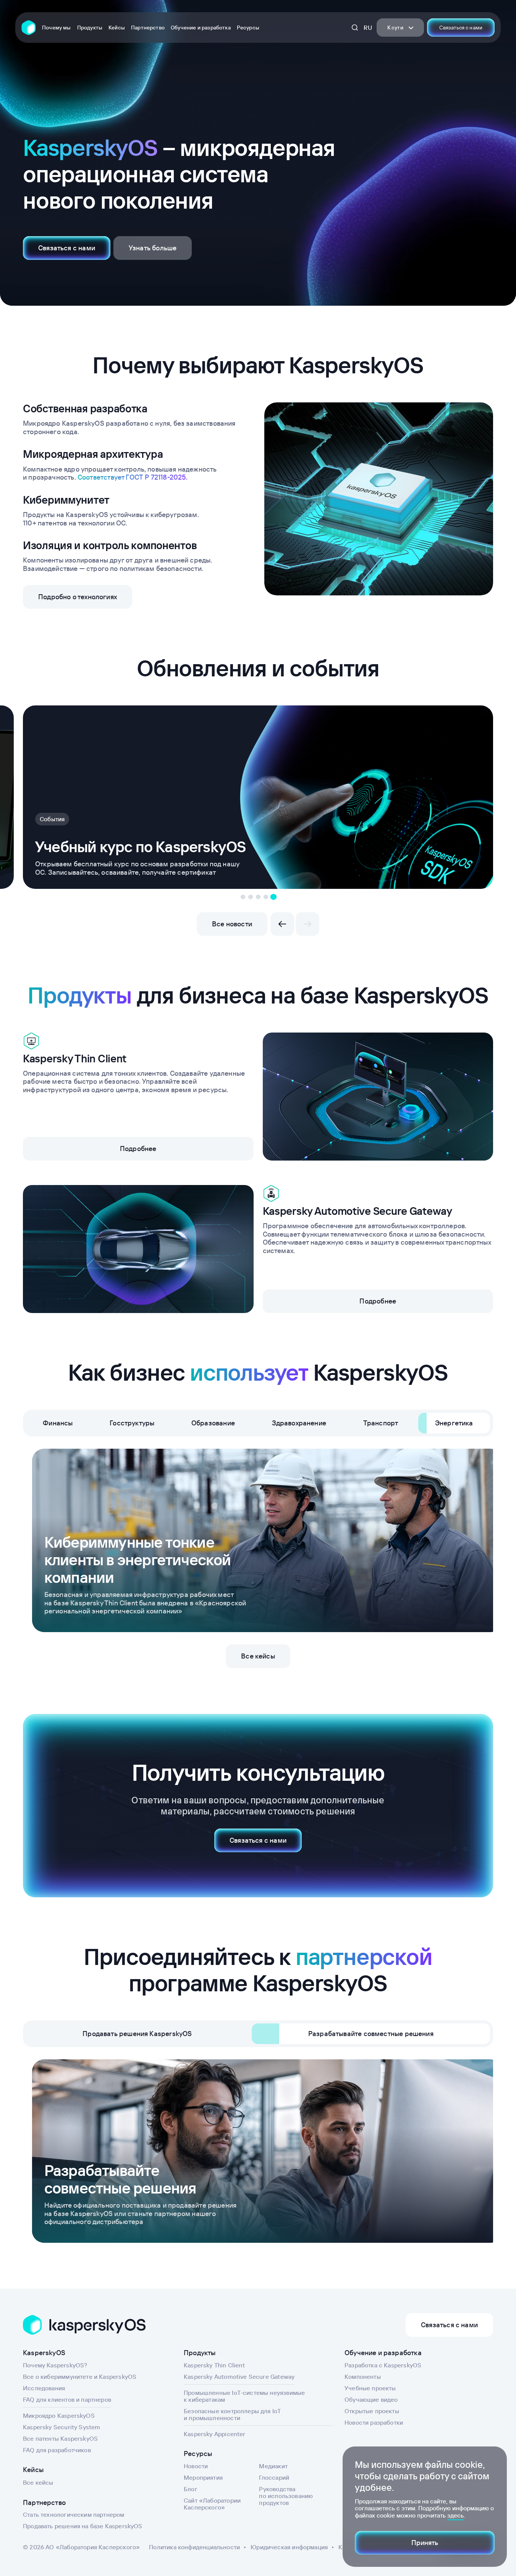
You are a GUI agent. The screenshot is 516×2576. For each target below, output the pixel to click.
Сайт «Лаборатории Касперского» (212, 2504)
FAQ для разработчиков (57, 2450)
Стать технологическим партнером (74, 2514)
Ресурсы (248, 28)
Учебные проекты (370, 2388)
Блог (191, 2489)
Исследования (44, 2388)
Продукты (90, 28)
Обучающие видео (371, 2399)
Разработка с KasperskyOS (383, 2365)
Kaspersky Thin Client (214, 2365)
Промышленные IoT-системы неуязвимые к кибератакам (244, 2396)
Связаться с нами (461, 28)
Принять (425, 2543)
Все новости (232, 924)
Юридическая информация (289, 2547)
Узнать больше (153, 248)
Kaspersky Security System (62, 2427)
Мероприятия (203, 2477)
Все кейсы (258, 1656)
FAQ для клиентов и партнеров (67, 2399)
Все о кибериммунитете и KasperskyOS (80, 2377)
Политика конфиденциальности (194, 2547)
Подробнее (138, 1149)
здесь (455, 2515)
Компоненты (363, 2377)
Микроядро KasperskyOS (59, 2416)
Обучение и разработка (201, 28)
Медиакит (273, 2466)
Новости (196, 2466)
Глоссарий (274, 2477)
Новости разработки (374, 2422)
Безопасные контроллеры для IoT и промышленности (232, 2414)
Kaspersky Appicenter (215, 2434)
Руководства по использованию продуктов (286, 2496)
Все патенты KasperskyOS (60, 2438)
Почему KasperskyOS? (55, 2365)
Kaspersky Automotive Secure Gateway (239, 2377)
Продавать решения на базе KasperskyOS (83, 2526)
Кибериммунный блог (71, 802)
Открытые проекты (372, 2411)
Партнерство (148, 28)
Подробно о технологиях (78, 597)
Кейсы (117, 28)
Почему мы (57, 28)
